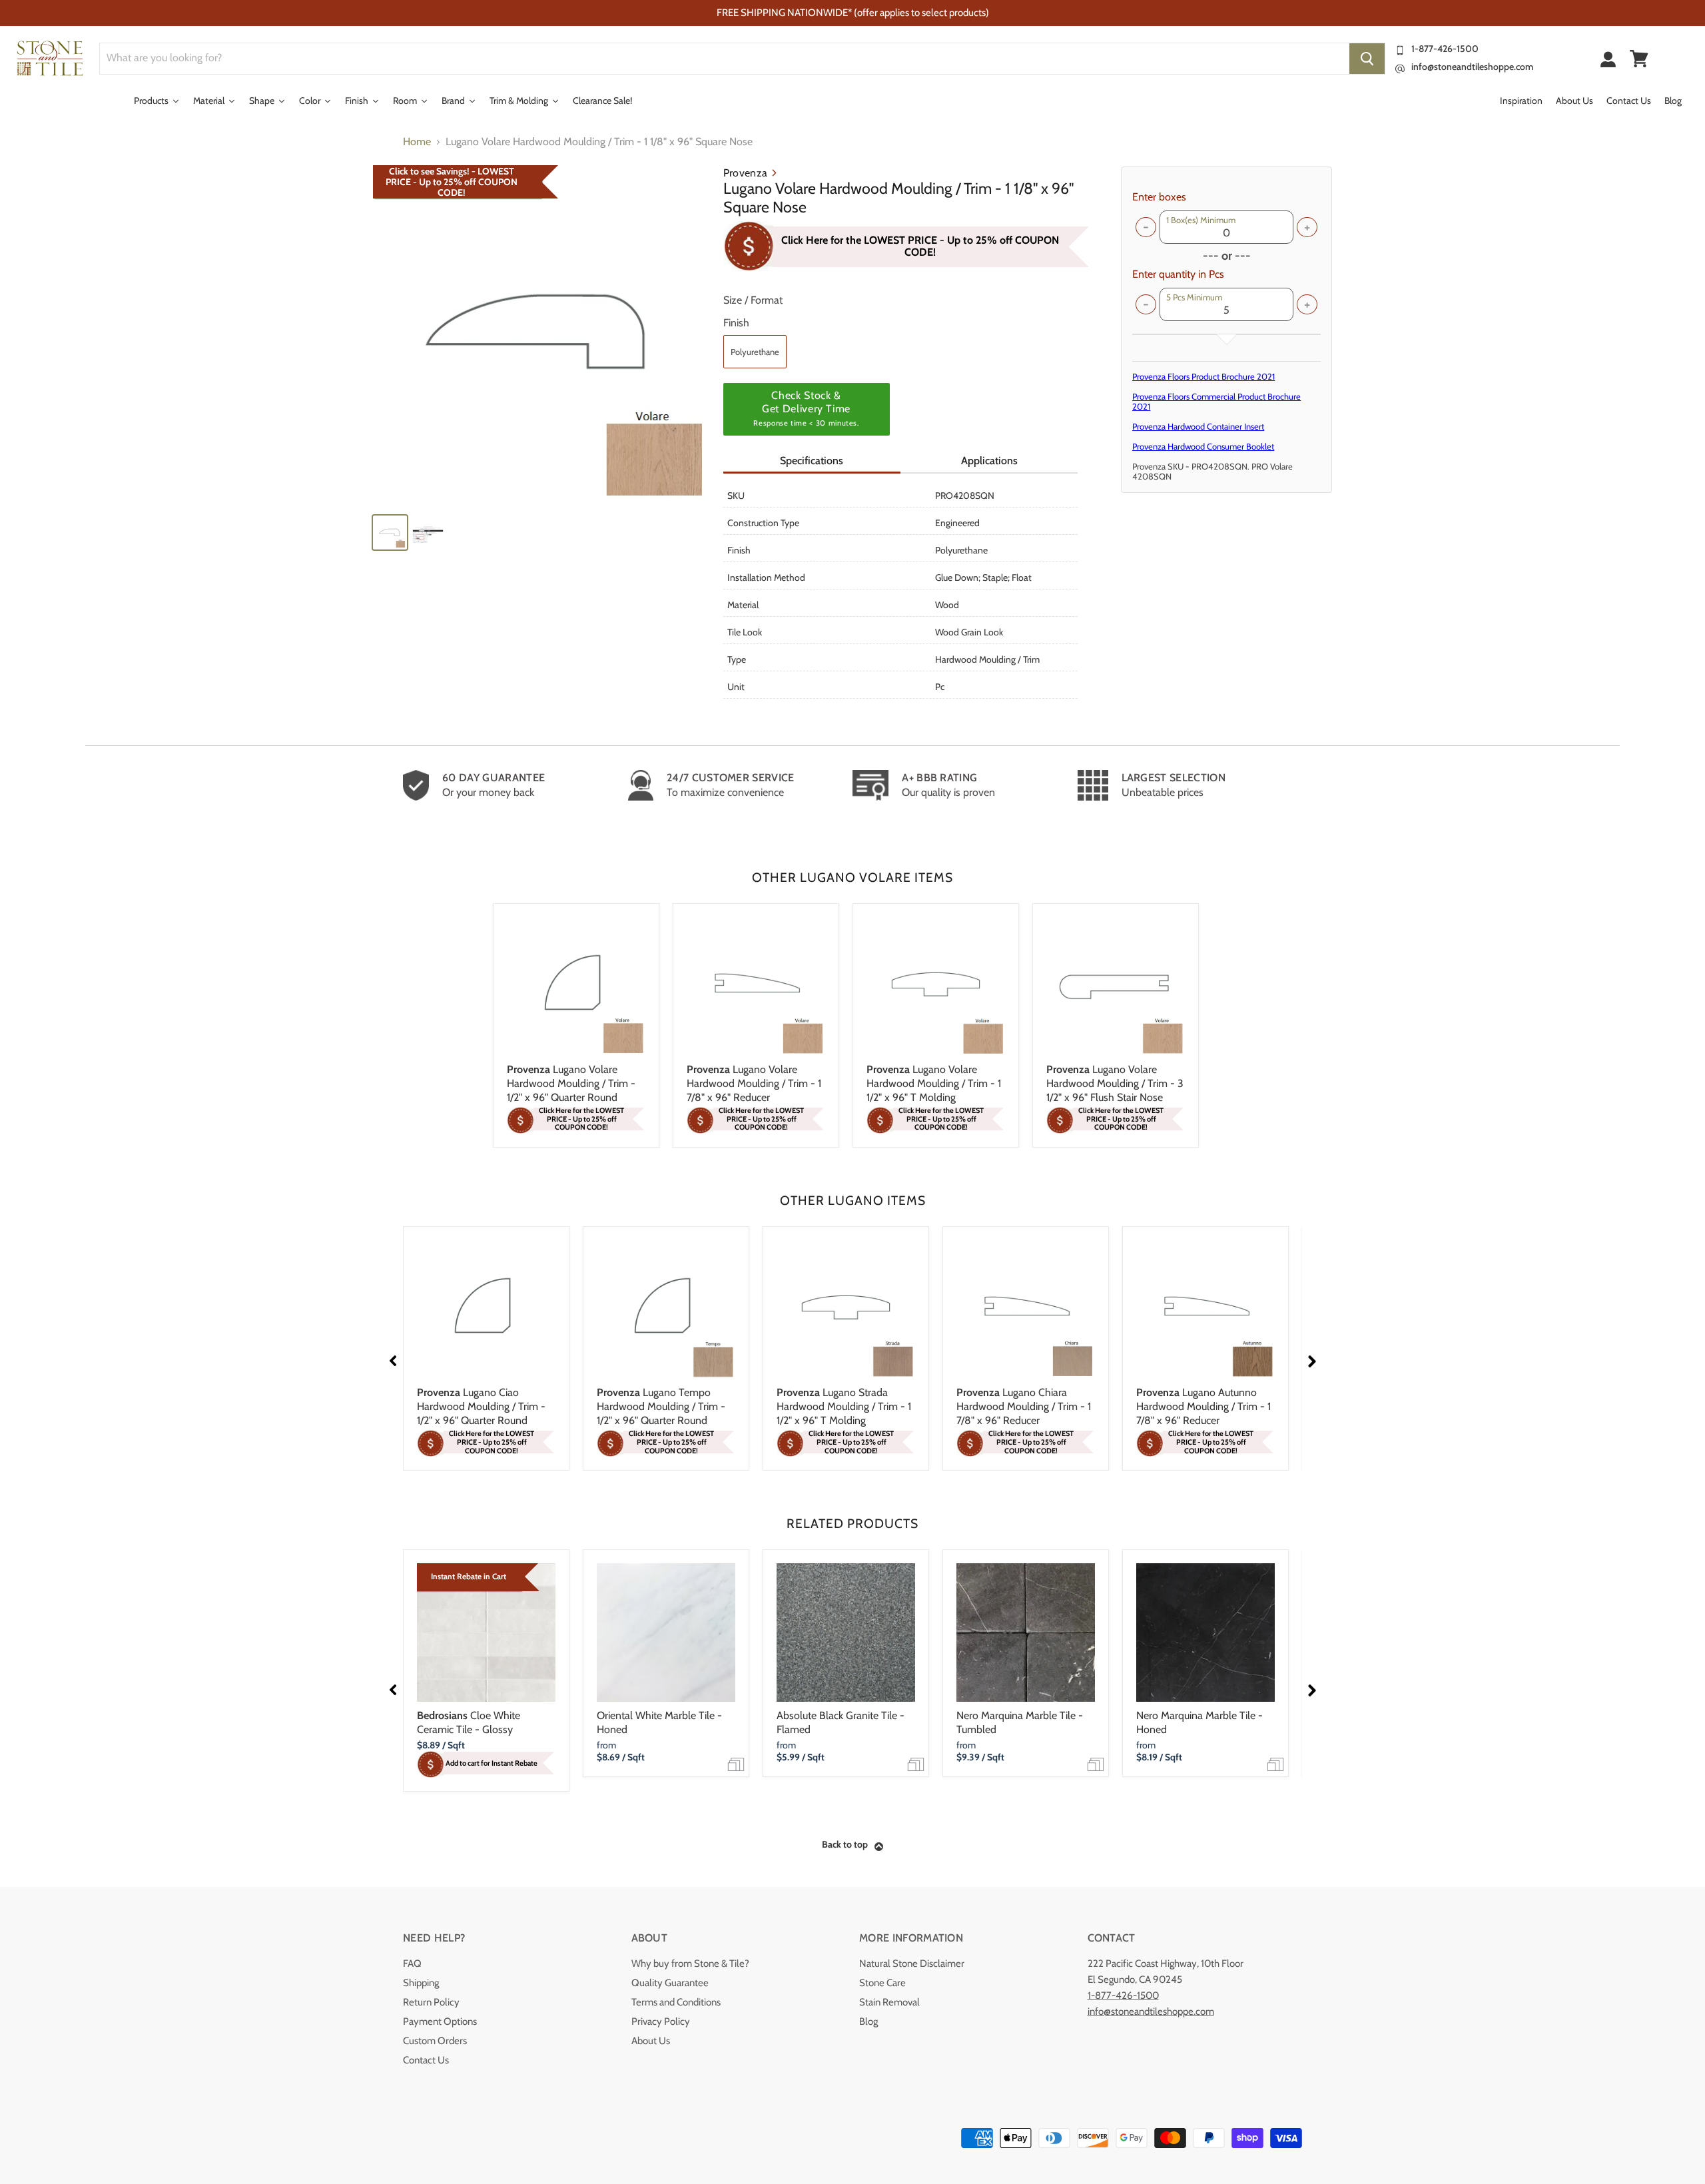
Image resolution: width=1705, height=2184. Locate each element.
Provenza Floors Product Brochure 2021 (1203, 376)
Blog (868, 2021)
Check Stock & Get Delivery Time (806, 408)
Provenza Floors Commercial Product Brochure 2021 (1216, 401)
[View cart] (1639, 59)
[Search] (1367, 59)
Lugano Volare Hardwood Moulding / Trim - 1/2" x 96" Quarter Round (571, 1083)
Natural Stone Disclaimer (912, 1964)
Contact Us (426, 2060)
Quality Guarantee (670, 1983)
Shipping (421, 1983)
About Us (651, 2041)
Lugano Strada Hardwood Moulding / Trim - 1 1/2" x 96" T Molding (844, 1406)
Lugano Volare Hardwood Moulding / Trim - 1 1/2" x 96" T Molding (934, 1083)
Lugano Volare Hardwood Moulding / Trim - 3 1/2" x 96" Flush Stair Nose (1115, 1083)
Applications (989, 461)
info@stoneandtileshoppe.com (1472, 67)
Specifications (812, 461)
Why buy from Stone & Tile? (690, 1964)
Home (417, 142)
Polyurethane (755, 352)
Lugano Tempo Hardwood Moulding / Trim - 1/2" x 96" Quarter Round (661, 1406)
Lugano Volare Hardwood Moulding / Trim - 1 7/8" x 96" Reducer (754, 1083)
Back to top (845, 1844)
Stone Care (882, 1983)
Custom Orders (435, 2041)
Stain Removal (889, 2002)
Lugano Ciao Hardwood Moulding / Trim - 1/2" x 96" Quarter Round (481, 1406)
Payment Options (440, 2021)
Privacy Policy (661, 2021)
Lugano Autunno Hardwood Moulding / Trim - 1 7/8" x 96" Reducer (1203, 1406)
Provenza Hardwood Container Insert (1198, 426)
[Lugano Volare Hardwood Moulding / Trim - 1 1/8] (541, 334)
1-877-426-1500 (1445, 49)
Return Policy (431, 2002)
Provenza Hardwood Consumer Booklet (1203, 446)
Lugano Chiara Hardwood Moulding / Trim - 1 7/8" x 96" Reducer (1024, 1406)
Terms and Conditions (676, 2002)
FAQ (412, 1964)
